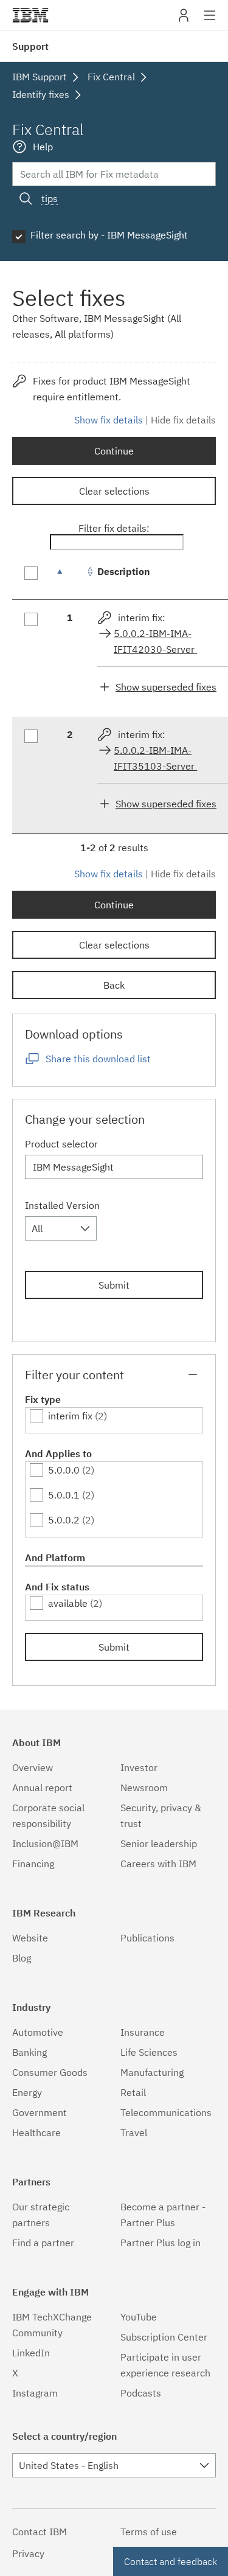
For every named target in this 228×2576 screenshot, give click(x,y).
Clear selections (114, 491)
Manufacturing (152, 2072)
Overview (33, 1767)
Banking (29, 2052)
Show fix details (109, 420)
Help (43, 147)
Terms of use (149, 2532)
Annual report (42, 1788)
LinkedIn (31, 2353)
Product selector (61, 1144)
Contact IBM (40, 2532)
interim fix (70, 1416)
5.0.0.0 (64, 1470)
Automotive (38, 2032)
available (68, 1603)
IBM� (30, 15)
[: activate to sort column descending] (70, 578)
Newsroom (144, 1788)
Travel (134, 2132)
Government (40, 2112)
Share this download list (98, 1059)
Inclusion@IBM (45, 1843)
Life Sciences (149, 2052)
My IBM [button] (184, 20)
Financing (33, 1864)
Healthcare (36, 2132)
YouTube (139, 2317)
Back (114, 985)
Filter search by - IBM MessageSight (109, 235)
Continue (114, 451)
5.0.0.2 (64, 1520)
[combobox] (61, 1228)
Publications (147, 1938)
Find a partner (43, 2243)
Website (30, 1938)
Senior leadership (159, 1843)
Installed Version (62, 1205)
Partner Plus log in (161, 2243)
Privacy (28, 2553)
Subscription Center (164, 2337)
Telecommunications (166, 2112)
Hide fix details (183, 420)
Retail (133, 2092)
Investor (139, 1767)
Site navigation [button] (210, 21)
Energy (27, 2092)
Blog (22, 1958)
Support (30, 46)
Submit (114, 1285)
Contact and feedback (171, 2561)
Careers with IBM (158, 1864)
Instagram (35, 2393)
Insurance (143, 2032)
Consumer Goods (50, 2072)
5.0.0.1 (64, 1495)
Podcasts (141, 2393)
